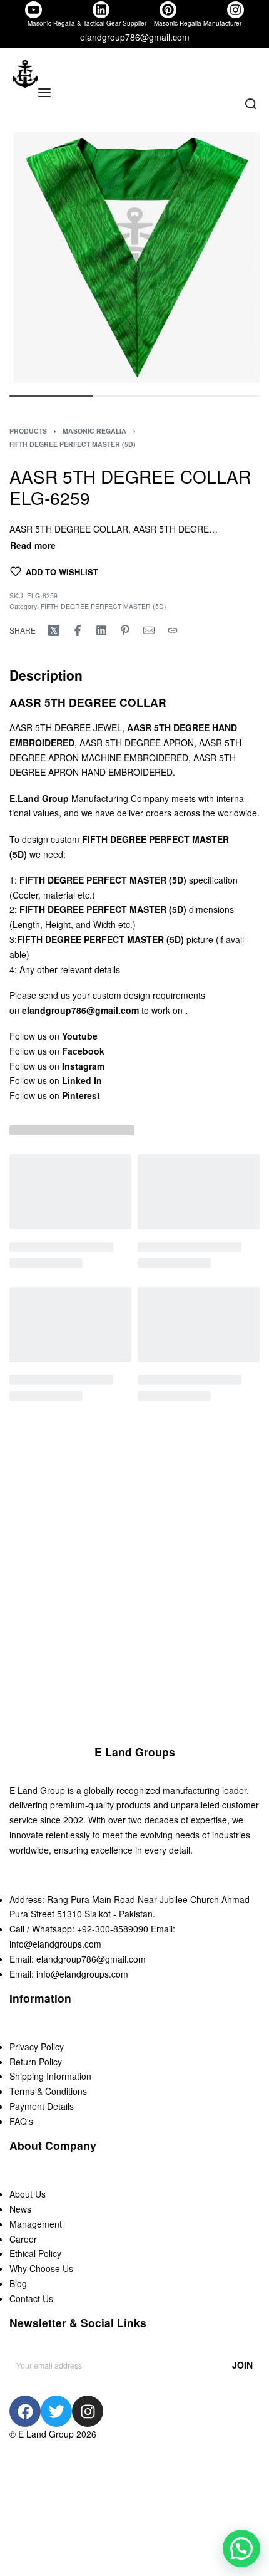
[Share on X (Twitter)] (54, 630)
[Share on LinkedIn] (101, 630)
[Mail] (149, 630)
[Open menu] (44, 93)
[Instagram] (236, 10)
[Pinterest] (168, 10)
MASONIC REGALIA (94, 431)
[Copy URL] (173, 630)
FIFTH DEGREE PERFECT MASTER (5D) (73, 444)
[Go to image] (51, 396)
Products (28, 431)
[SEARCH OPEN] (251, 104)
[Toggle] (33, 545)
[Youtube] (33, 10)
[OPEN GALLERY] (134, 258)
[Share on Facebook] (78, 630)
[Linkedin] (101, 10)
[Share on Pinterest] (125, 630)
